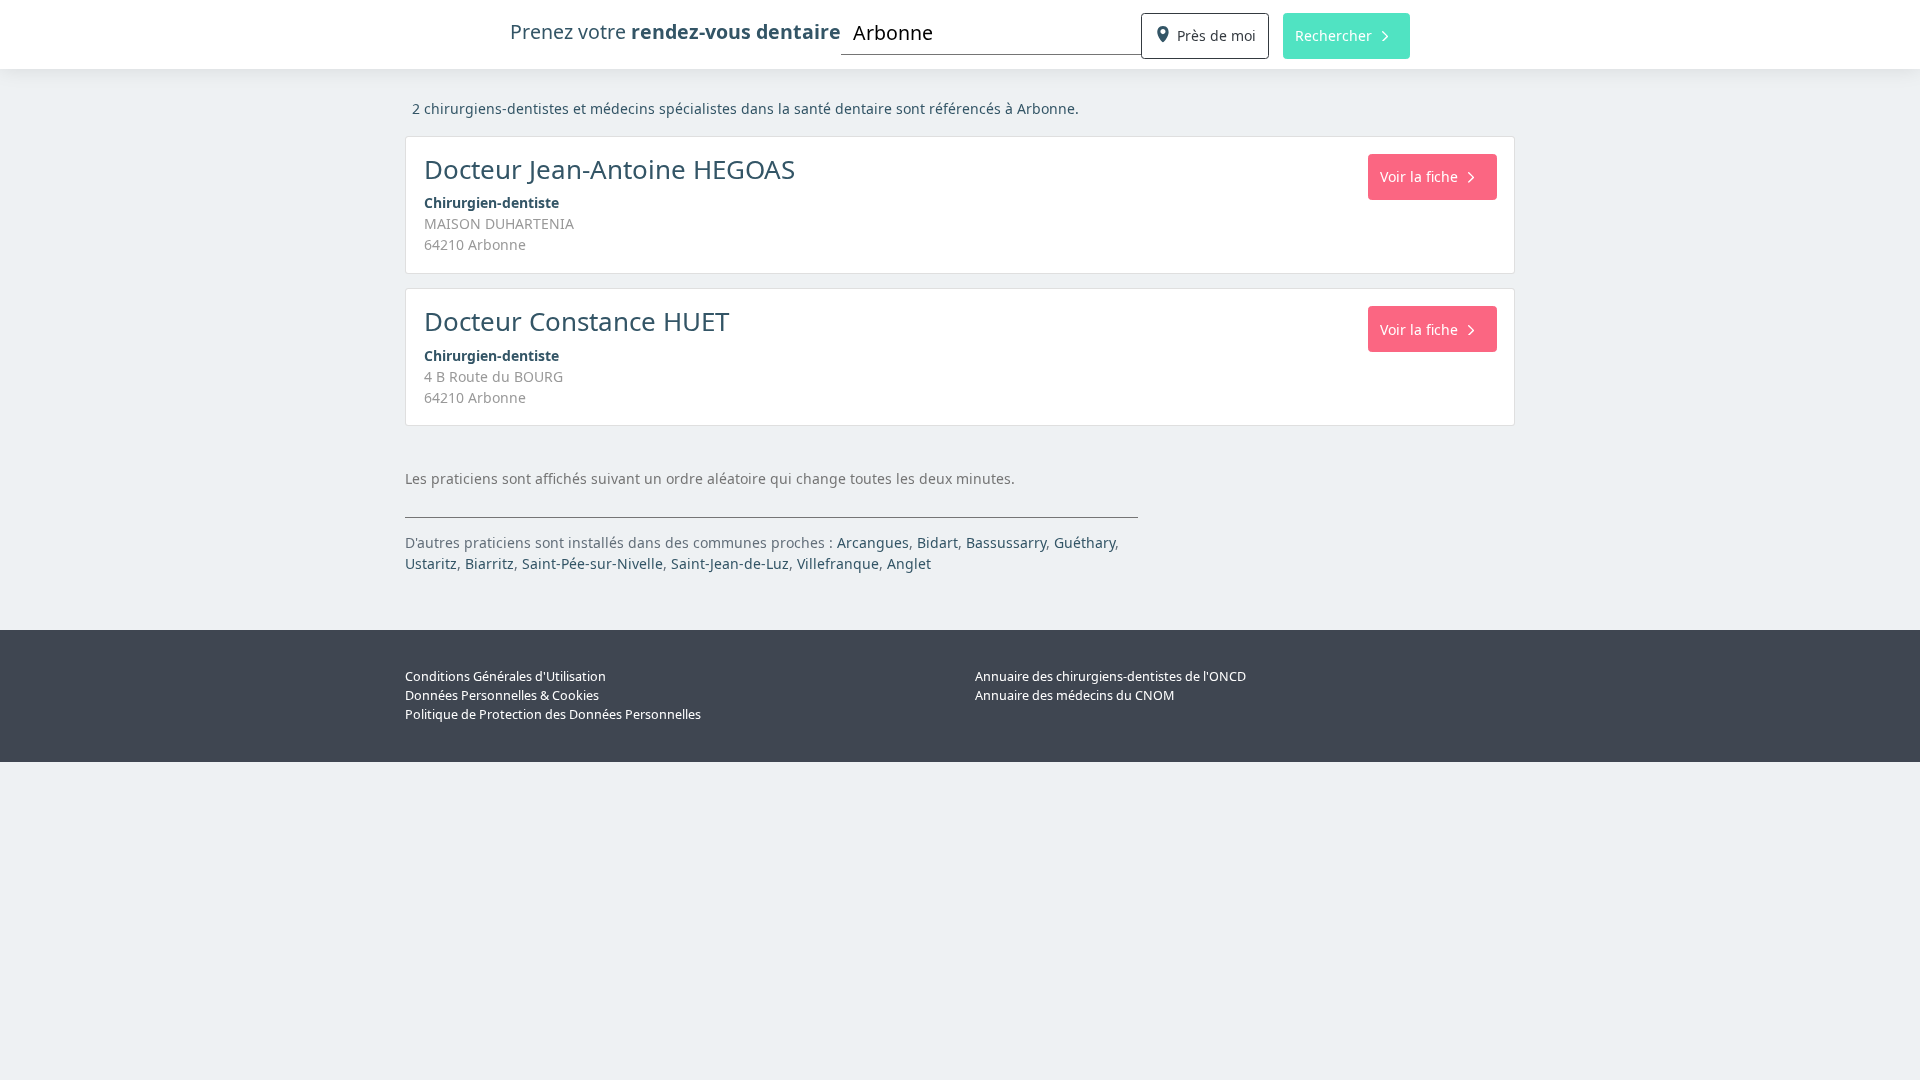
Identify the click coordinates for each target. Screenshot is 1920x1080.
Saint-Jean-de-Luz (730, 563)
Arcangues (873, 542)
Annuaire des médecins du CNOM (1074, 695)
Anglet (909, 563)
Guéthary (1084, 542)
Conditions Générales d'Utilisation (505, 676)
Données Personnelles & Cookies (502, 695)
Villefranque (838, 563)
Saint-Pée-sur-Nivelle (592, 563)
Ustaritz (431, 563)
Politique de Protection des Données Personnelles (553, 714)
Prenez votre (675, 31)
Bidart (937, 542)
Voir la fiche (1419, 176)
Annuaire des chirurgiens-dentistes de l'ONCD (1110, 676)
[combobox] (991, 32)
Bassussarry (1006, 542)
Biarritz (489, 563)
